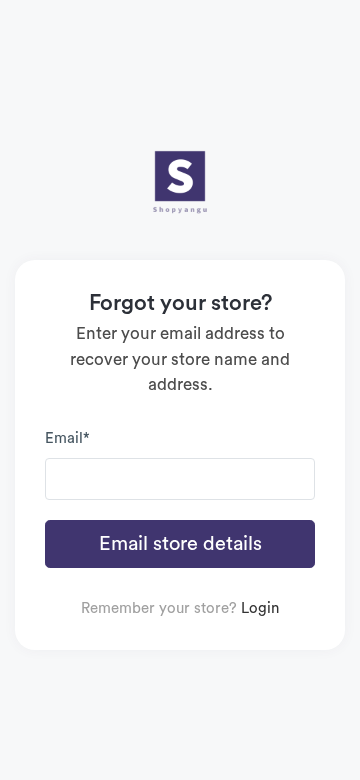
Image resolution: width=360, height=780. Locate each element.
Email (67, 438)
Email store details (180, 544)
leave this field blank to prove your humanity (78, 22)
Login (260, 608)
